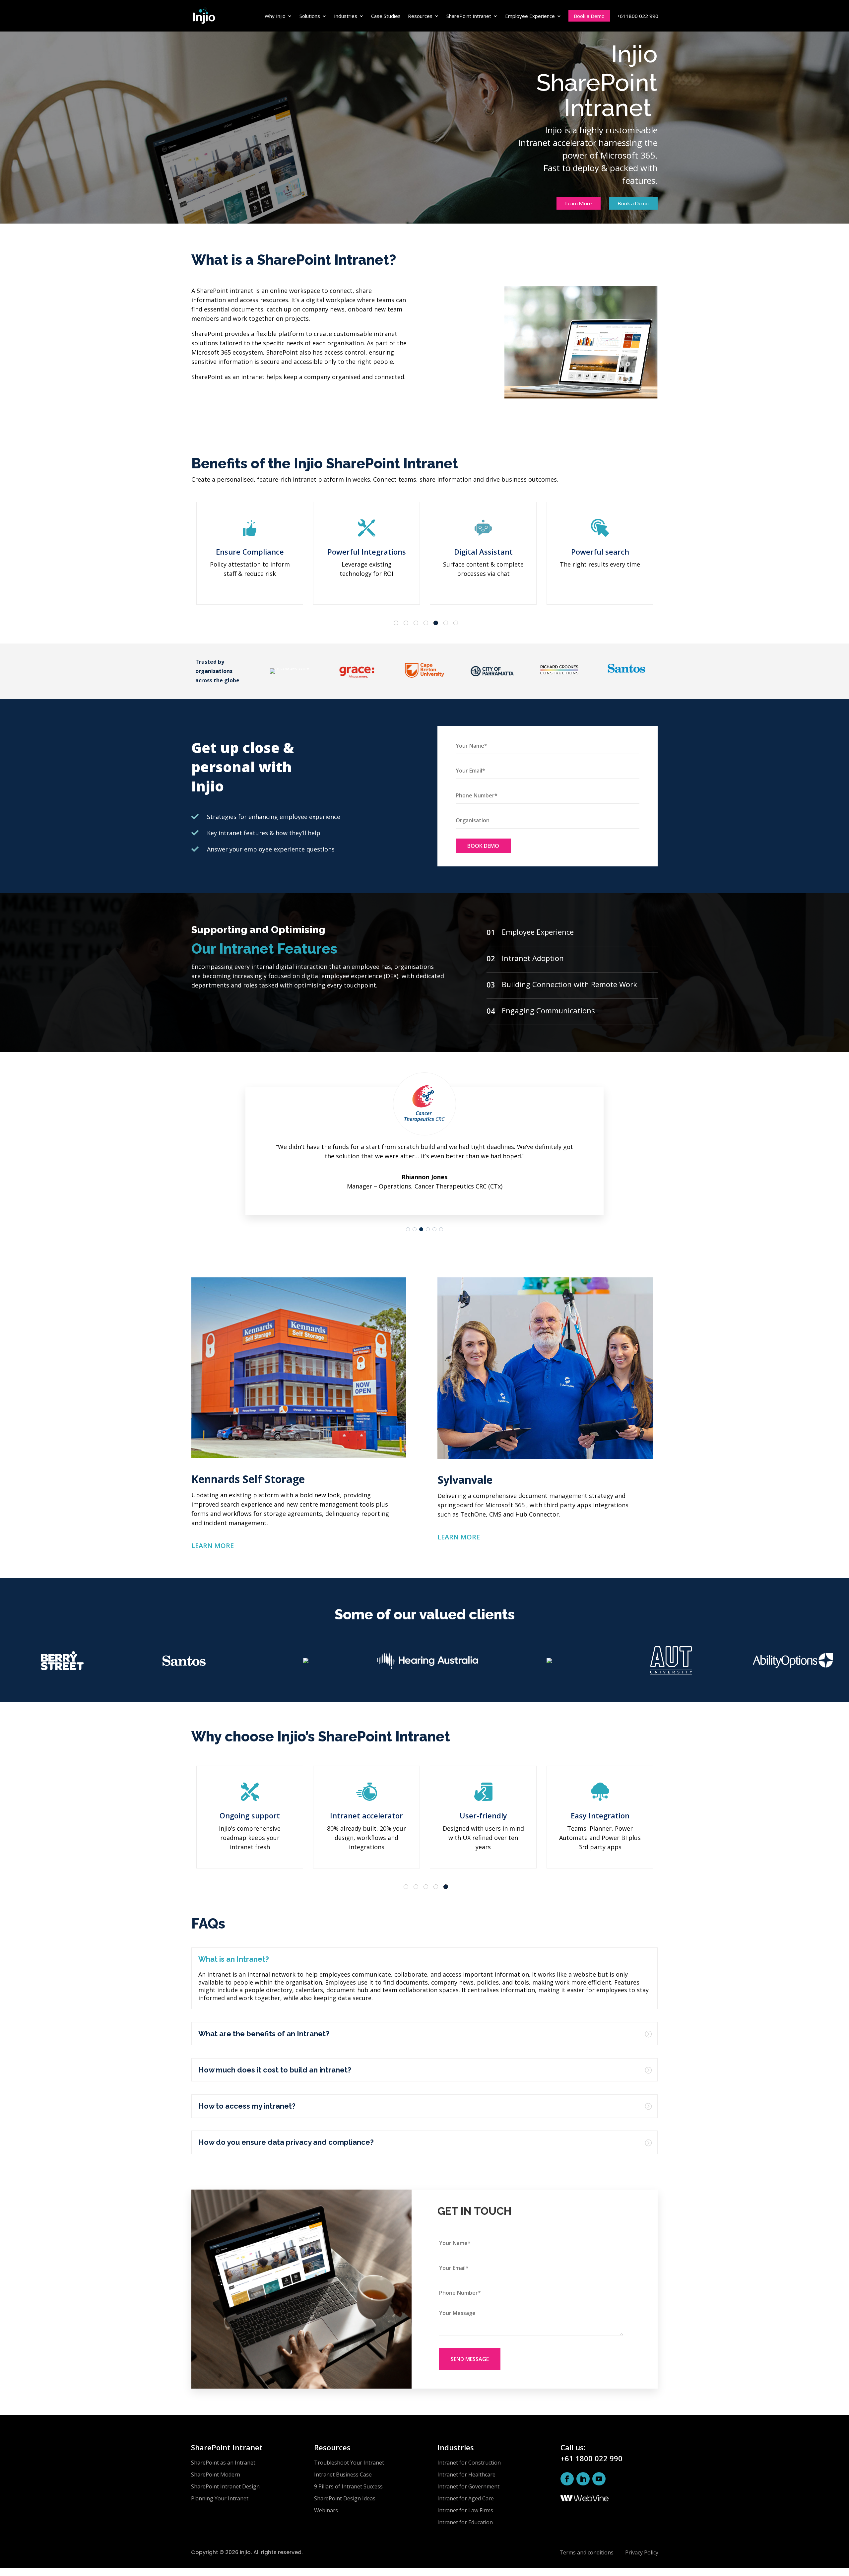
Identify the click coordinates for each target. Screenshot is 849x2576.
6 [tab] (447, 624)
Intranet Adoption (533, 958)
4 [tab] (427, 624)
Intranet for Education (465, 2522)
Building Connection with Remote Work (569, 984)
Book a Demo (589, 16)
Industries (346, 16)
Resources (420, 16)
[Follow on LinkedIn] (583, 2479)
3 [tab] (417, 624)
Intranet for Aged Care (466, 2498)
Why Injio (275, 16)
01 (491, 932)
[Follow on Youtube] (599, 2479)
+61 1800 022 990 (591, 2458)
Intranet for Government (468, 2486)
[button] (408, 1229)
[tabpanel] (250, 553)
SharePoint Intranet (469, 16)
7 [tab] (457, 624)
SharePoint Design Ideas (345, 2498)
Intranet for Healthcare (466, 2474)
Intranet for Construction (469, 2463)
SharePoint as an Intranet (223, 2463)
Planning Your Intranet (220, 2498)
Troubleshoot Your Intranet (349, 2463)
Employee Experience (530, 16)
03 (491, 984)
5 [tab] (437, 624)
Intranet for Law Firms (465, 2510)
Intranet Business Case (343, 2474)
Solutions (310, 16)
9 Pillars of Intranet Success (348, 2486)
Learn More (578, 203)
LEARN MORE (213, 1546)
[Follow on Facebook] (567, 2479)
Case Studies (386, 16)
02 (491, 958)
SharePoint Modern (216, 2474)
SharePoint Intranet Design (225, 2486)
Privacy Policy (642, 2552)
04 (491, 1011)
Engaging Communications (548, 1010)
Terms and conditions (587, 2552)
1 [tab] (397, 624)
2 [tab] (407, 624)
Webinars (326, 2510)
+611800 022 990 (638, 16)
